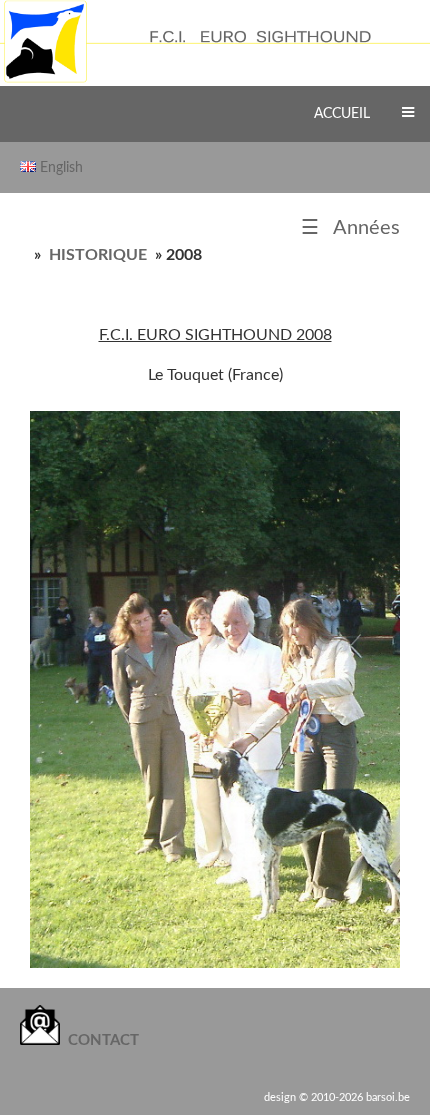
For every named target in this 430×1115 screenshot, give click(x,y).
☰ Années (350, 228)
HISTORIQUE (98, 255)
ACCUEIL (342, 113)
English (61, 167)
